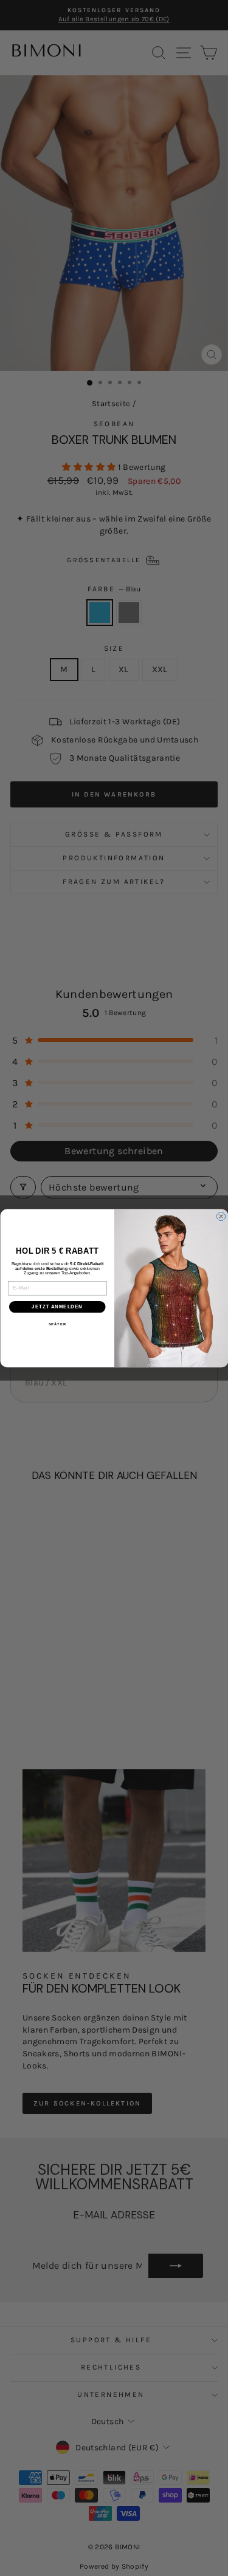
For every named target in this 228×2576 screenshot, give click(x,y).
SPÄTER (57, 1324)
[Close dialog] (221, 1216)
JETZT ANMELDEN (57, 1307)
